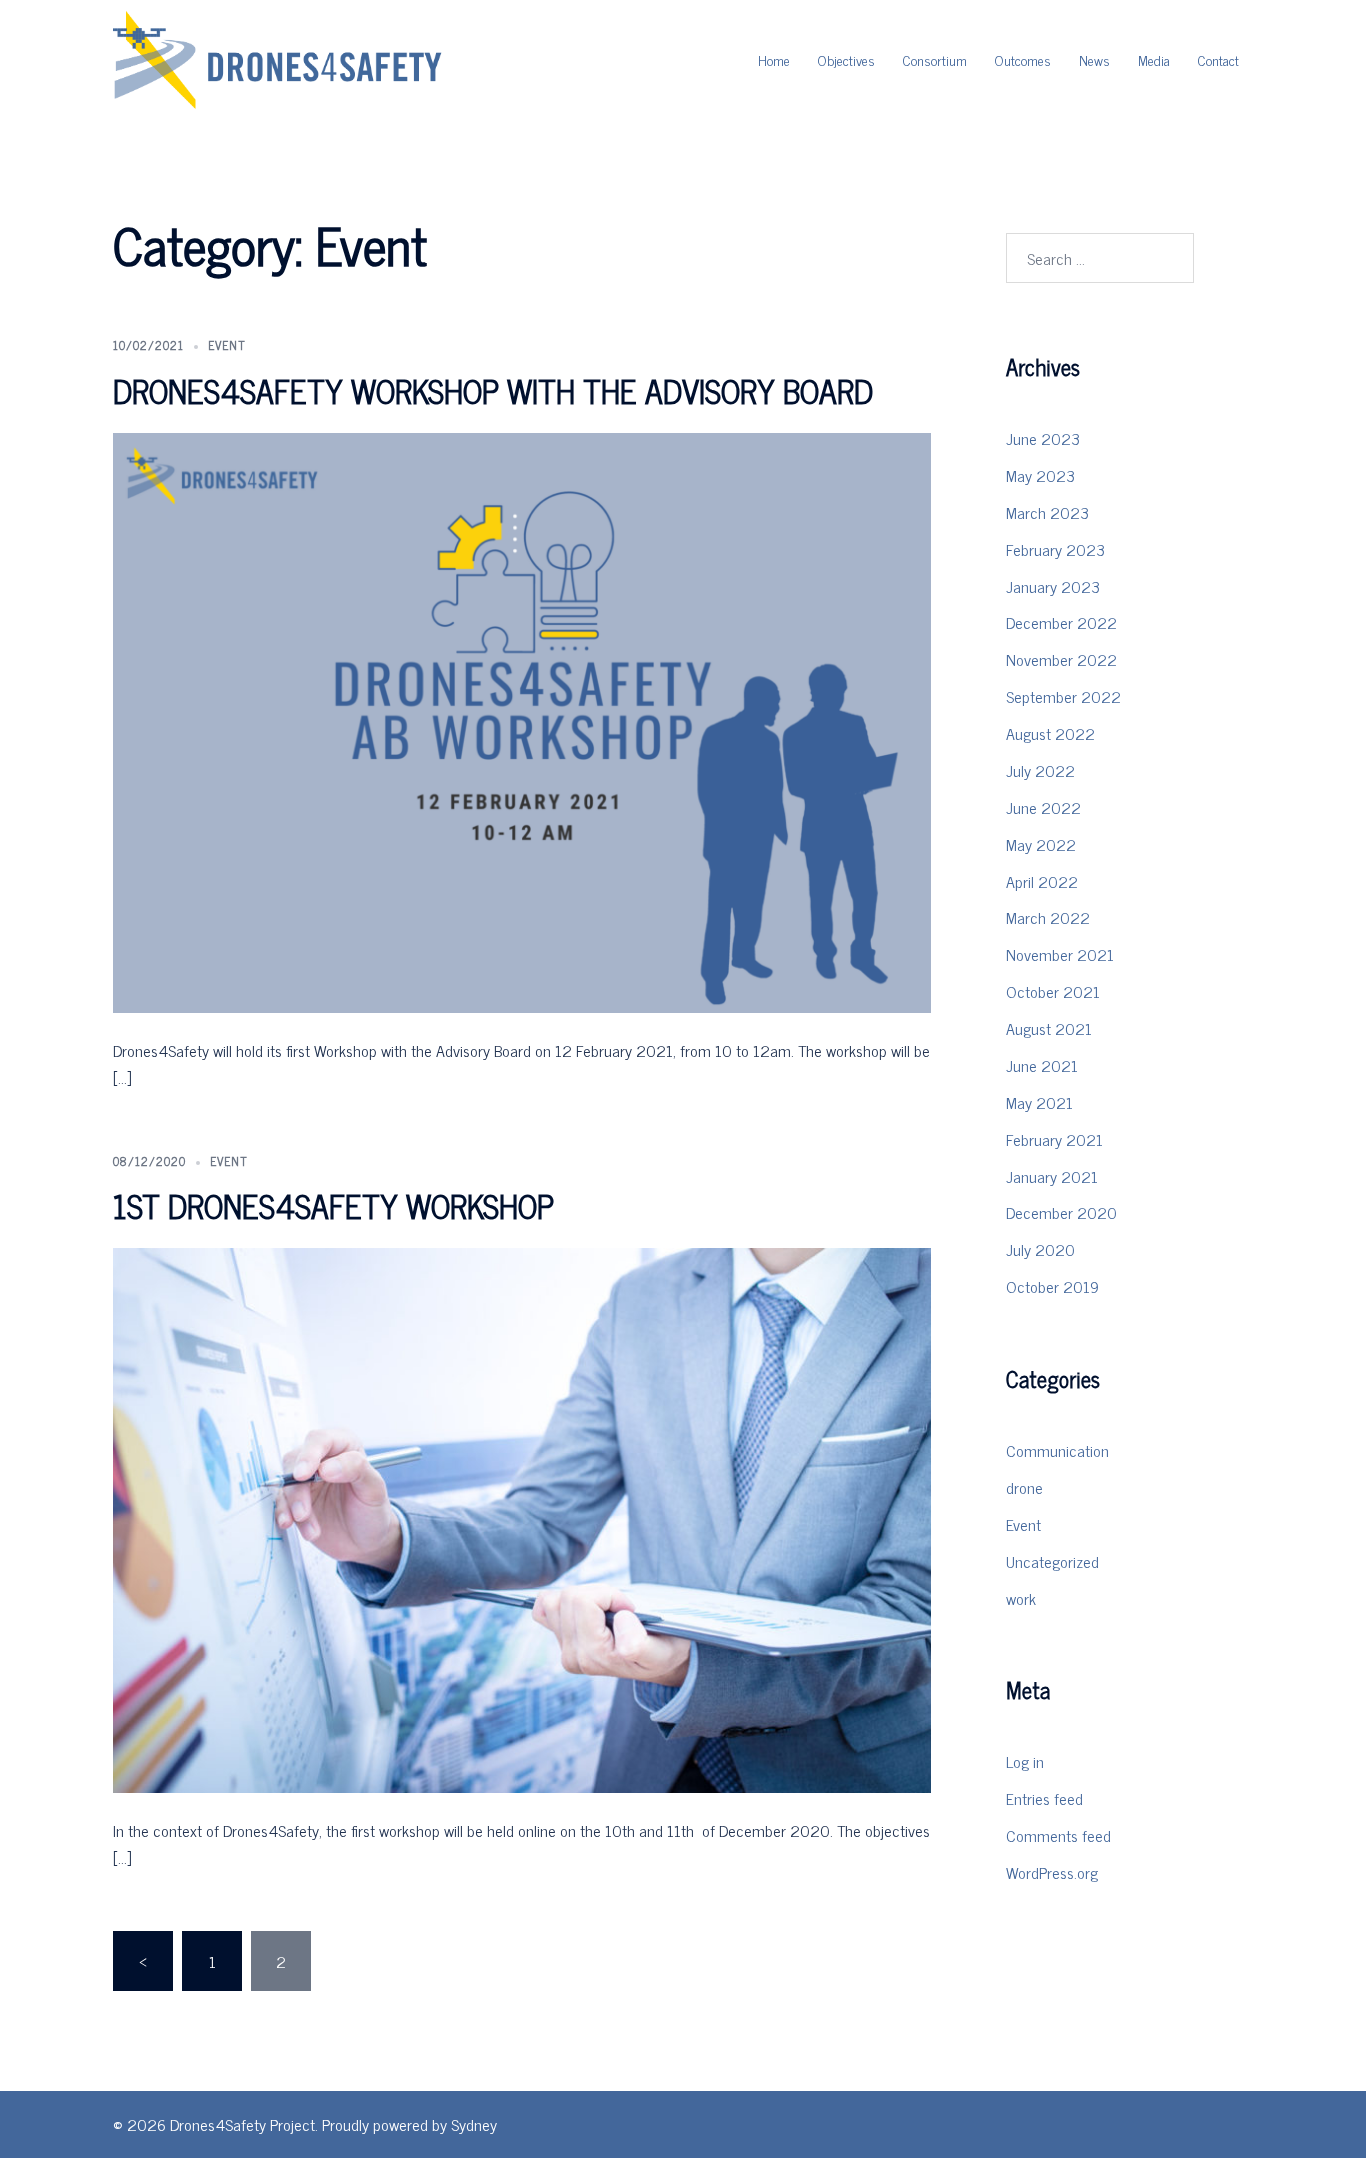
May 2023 (1040, 475)
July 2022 (1040, 770)
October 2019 (1052, 1286)
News (1094, 59)
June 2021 (1042, 1065)
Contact (1218, 59)
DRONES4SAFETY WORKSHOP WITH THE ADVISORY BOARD (493, 390)
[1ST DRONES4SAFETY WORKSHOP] (522, 1518)
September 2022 (1063, 696)
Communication (1057, 1450)
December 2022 (1061, 622)
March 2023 (1047, 512)
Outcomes (1023, 59)
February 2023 (1055, 549)
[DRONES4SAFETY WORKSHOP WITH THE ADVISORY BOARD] (522, 720)
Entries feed (1044, 1798)
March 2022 (1048, 917)
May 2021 (1039, 1102)
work (1021, 1598)
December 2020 (1061, 1212)
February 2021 (1054, 1139)
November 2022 (1061, 659)
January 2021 (1052, 1176)
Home (774, 59)
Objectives (846, 59)
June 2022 (1043, 807)
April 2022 (1042, 881)
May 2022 (1041, 844)
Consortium (935, 59)
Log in (1025, 1761)
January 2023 (1053, 586)
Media (1154, 59)
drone (1024, 1487)
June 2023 (1043, 438)
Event (227, 345)
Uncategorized (1052, 1561)
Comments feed (1058, 1835)
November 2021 (1060, 954)
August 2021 (1049, 1028)
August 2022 (1050, 733)
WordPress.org (1052, 1872)
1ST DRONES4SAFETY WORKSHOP (333, 1205)
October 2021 (1053, 991)
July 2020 (1040, 1249)
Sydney (474, 2124)
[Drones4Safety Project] (278, 57)
